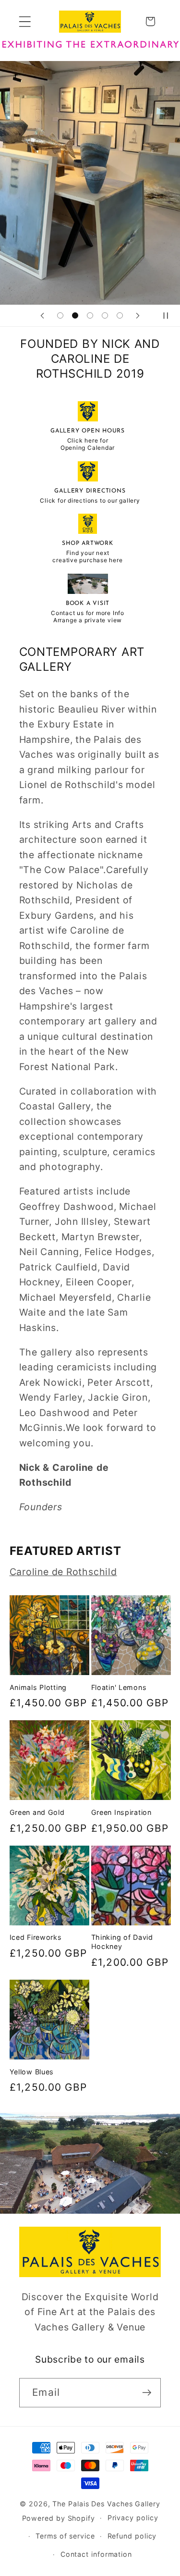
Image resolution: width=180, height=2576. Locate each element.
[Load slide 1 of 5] (60, 315)
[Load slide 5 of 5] (120, 315)
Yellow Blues (32, 2072)
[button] (25, 21)
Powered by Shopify (59, 2518)
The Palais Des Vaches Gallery (106, 2504)
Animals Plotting (38, 1687)
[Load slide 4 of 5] (105, 315)
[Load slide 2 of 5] (75, 315)
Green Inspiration (121, 1812)
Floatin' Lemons (119, 1687)
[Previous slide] (42, 316)
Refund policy (132, 2536)
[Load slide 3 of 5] (90, 315)
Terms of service (65, 2536)
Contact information (96, 2554)
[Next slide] (138, 316)
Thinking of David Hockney (122, 1942)
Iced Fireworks (36, 1937)
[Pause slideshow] (169, 316)
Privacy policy (133, 2518)
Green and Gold (37, 1812)
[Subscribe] (147, 2393)
